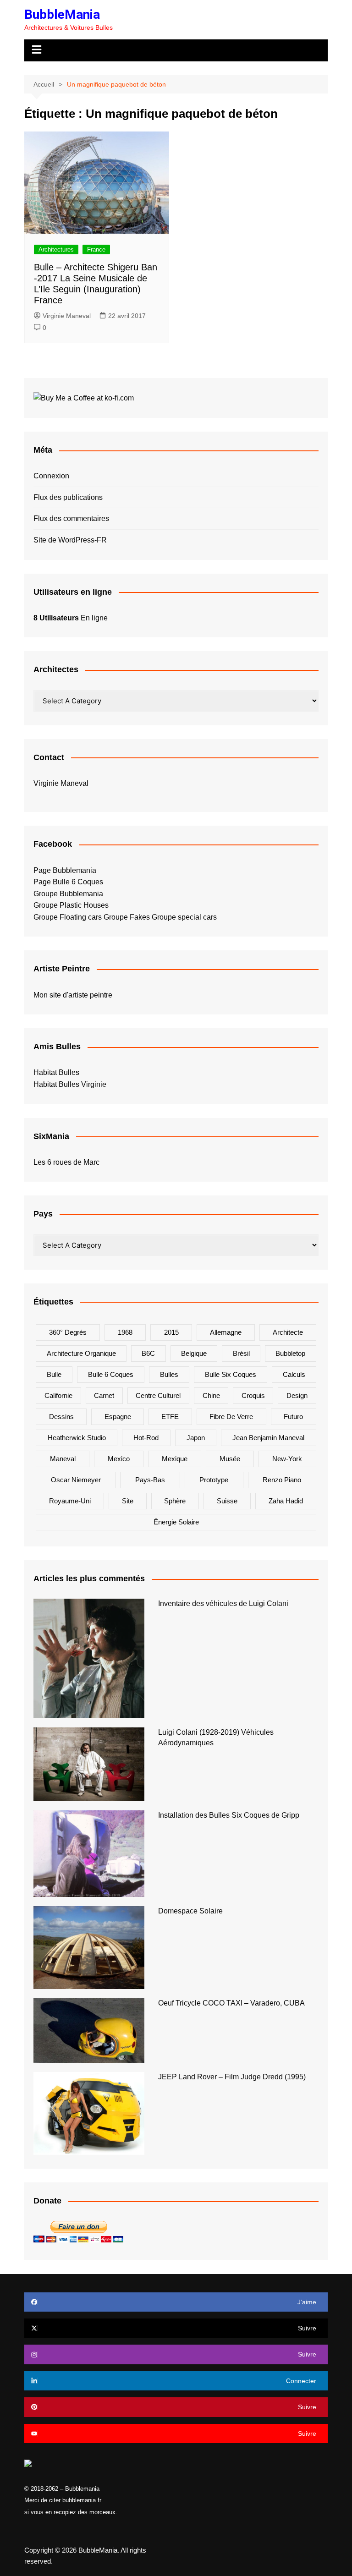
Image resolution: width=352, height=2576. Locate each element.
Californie (58, 1395)
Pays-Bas (150, 1480)
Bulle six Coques (231, 1374)
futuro (293, 1417)
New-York (287, 1459)
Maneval (63, 1459)
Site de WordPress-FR (70, 540)
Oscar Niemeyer (76, 1480)
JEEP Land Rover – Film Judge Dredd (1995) (232, 2077)
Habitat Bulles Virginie (70, 1084)
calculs (294, 1374)
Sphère (175, 1501)
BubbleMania (62, 14)
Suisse (227, 1501)
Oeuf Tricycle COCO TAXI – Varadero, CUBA (231, 2003)
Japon (196, 1438)
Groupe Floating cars (68, 917)
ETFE (170, 1417)
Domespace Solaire (190, 1911)
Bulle (54, 1374)
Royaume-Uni (70, 1501)
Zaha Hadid (286, 1501)
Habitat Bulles (56, 1072)
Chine (211, 1395)
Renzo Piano (282, 1480)
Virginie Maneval (67, 316)
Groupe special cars (184, 917)
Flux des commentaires (71, 518)
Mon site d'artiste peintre (73, 995)
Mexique (175, 1459)
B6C (148, 1353)
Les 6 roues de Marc (66, 1162)
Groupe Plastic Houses (71, 905)
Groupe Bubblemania (68, 894)
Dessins (61, 1417)
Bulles (169, 1374)
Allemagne (226, 1332)
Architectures (56, 249)
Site (128, 1501)
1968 (125, 1332)
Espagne (118, 1417)
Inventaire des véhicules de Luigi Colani (223, 1603)
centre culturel (158, 1395)
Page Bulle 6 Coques (68, 882)
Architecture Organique (81, 1353)
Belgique (194, 1353)
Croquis (253, 1395)
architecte (288, 1332)
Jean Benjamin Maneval (268, 1438)
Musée (230, 1459)
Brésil (241, 1353)
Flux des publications (68, 497)
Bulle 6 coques (111, 1374)
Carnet (104, 1395)
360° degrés (68, 1332)
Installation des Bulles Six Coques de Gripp (229, 1815)
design (297, 1395)
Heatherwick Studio (77, 1438)
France (96, 249)
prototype (214, 1480)
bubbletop (290, 1353)
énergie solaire (176, 1522)
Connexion (51, 476)
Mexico (119, 1459)
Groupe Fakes (127, 917)
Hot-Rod (146, 1438)
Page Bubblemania (65, 870)
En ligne (71, 618)
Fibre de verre (231, 1417)
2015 (171, 1332)
